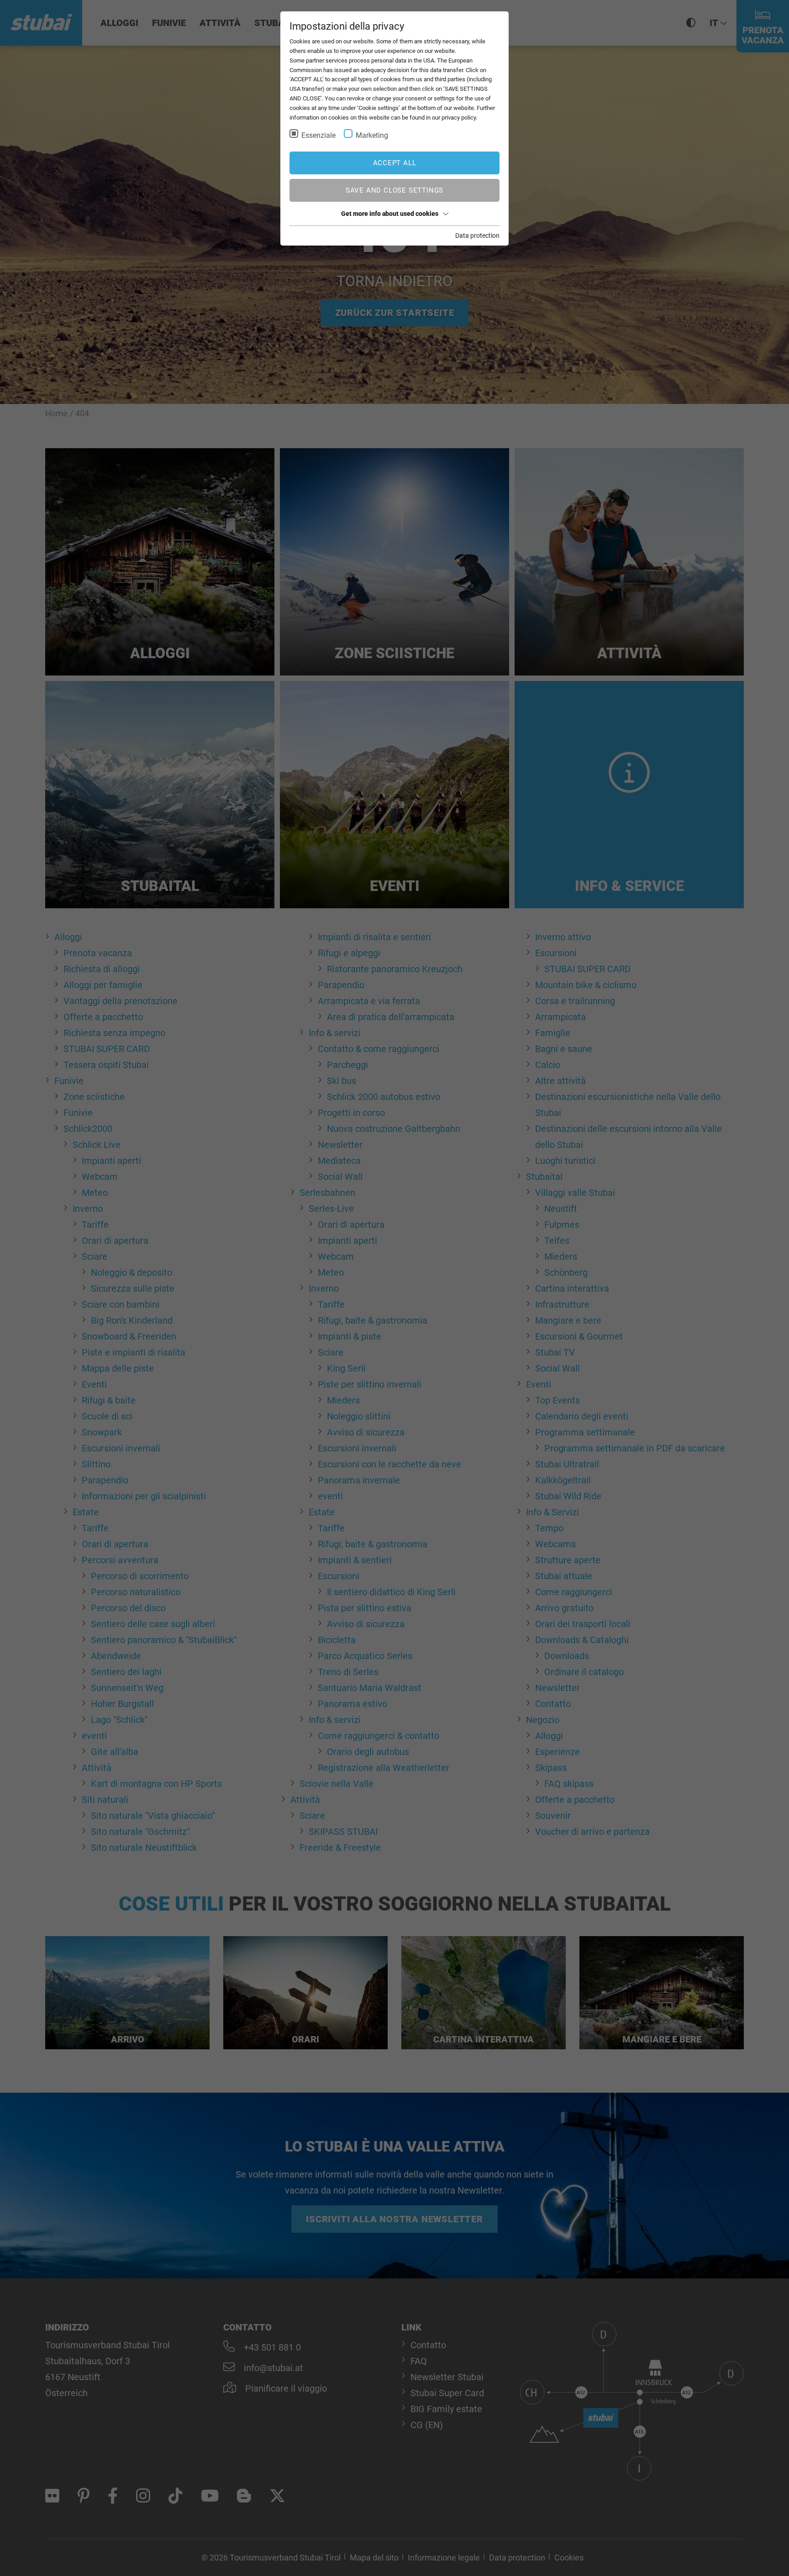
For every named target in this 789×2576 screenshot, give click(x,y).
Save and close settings (394, 190)
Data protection (477, 236)
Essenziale (318, 135)
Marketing (372, 135)
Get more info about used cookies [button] (390, 214)
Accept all (395, 163)
